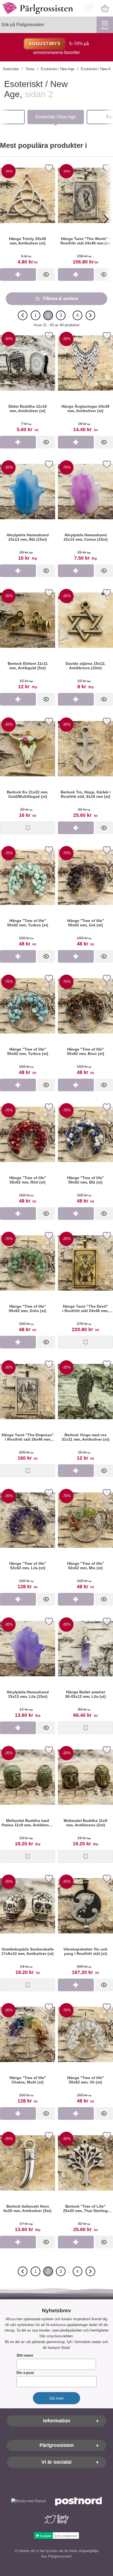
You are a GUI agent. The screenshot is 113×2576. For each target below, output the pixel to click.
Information (57, 2421)
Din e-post (25, 2373)
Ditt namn (25, 2356)
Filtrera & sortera (60, 299)
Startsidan (11, 69)
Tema (30, 69)
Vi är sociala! (57, 2462)
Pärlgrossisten (57, 2446)
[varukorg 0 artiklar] (105, 8)
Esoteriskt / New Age (58, 69)
